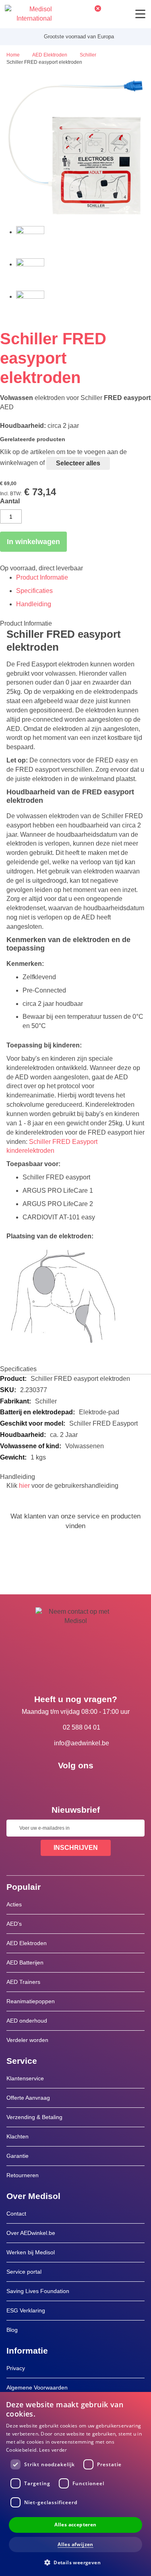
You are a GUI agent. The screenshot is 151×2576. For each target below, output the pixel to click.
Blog (12, 2330)
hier (24, 1486)
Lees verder (53, 2450)
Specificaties (34, 591)
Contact (16, 2214)
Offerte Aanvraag (28, 2098)
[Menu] (140, 14)
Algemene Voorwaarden (37, 2388)
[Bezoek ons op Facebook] (52, 1784)
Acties (14, 1904)
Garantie (18, 2156)
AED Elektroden (27, 1943)
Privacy (16, 2368)
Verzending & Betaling (34, 2117)
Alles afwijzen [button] (75, 2544)
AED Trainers (23, 1982)
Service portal (24, 2272)
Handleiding (34, 604)
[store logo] (28, 14)
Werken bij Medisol (31, 2252)
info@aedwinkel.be (82, 1743)
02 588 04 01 (82, 1727)
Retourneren (23, 2175)
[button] (75, 2562)
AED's (14, 1924)
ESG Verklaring (26, 2310)
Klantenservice (25, 2078)
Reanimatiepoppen (31, 2001)
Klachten (18, 2136)
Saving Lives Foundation (38, 2291)
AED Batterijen (25, 1962)
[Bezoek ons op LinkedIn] (76, 1784)
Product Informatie (42, 577)
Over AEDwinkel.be (31, 2233)
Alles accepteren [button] (75, 2525)
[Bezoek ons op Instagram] (99, 1784)
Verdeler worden (27, 2040)
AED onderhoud (27, 2021)
